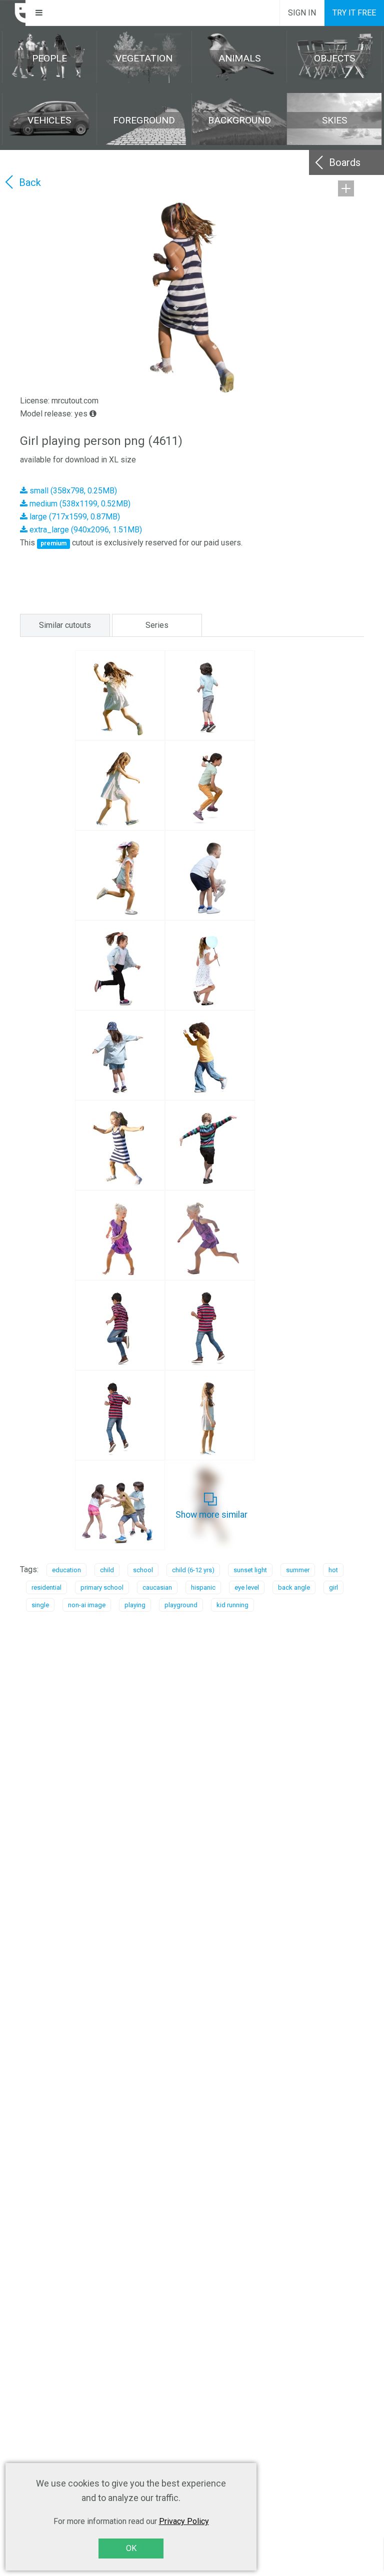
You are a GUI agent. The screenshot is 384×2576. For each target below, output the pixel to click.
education (66, 1570)
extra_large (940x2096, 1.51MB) (85, 530)
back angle (294, 1587)
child (107, 1570)
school (143, 1570)
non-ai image (87, 1605)
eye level (247, 1587)
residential (46, 1587)
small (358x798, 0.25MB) (72, 491)
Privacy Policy (184, 2521)
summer (298, 1570)
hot (333, 1570)
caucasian (157, 1587)
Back (30, 182)
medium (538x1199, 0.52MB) (79, 504)
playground (181, 1605)
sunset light (250, 1570)
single (40, 1605)
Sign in (302, 13)
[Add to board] (346, 188)
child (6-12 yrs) (193, 1570)
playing (135, 1605)
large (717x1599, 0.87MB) (74, 517)
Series (157, 625)
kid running (232, 1605)
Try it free (354, 13)
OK (131, 2548)
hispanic (203, 1587)
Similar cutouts (65, 625)
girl (333, 1587)
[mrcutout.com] (13, 13)
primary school (102, 1587)
